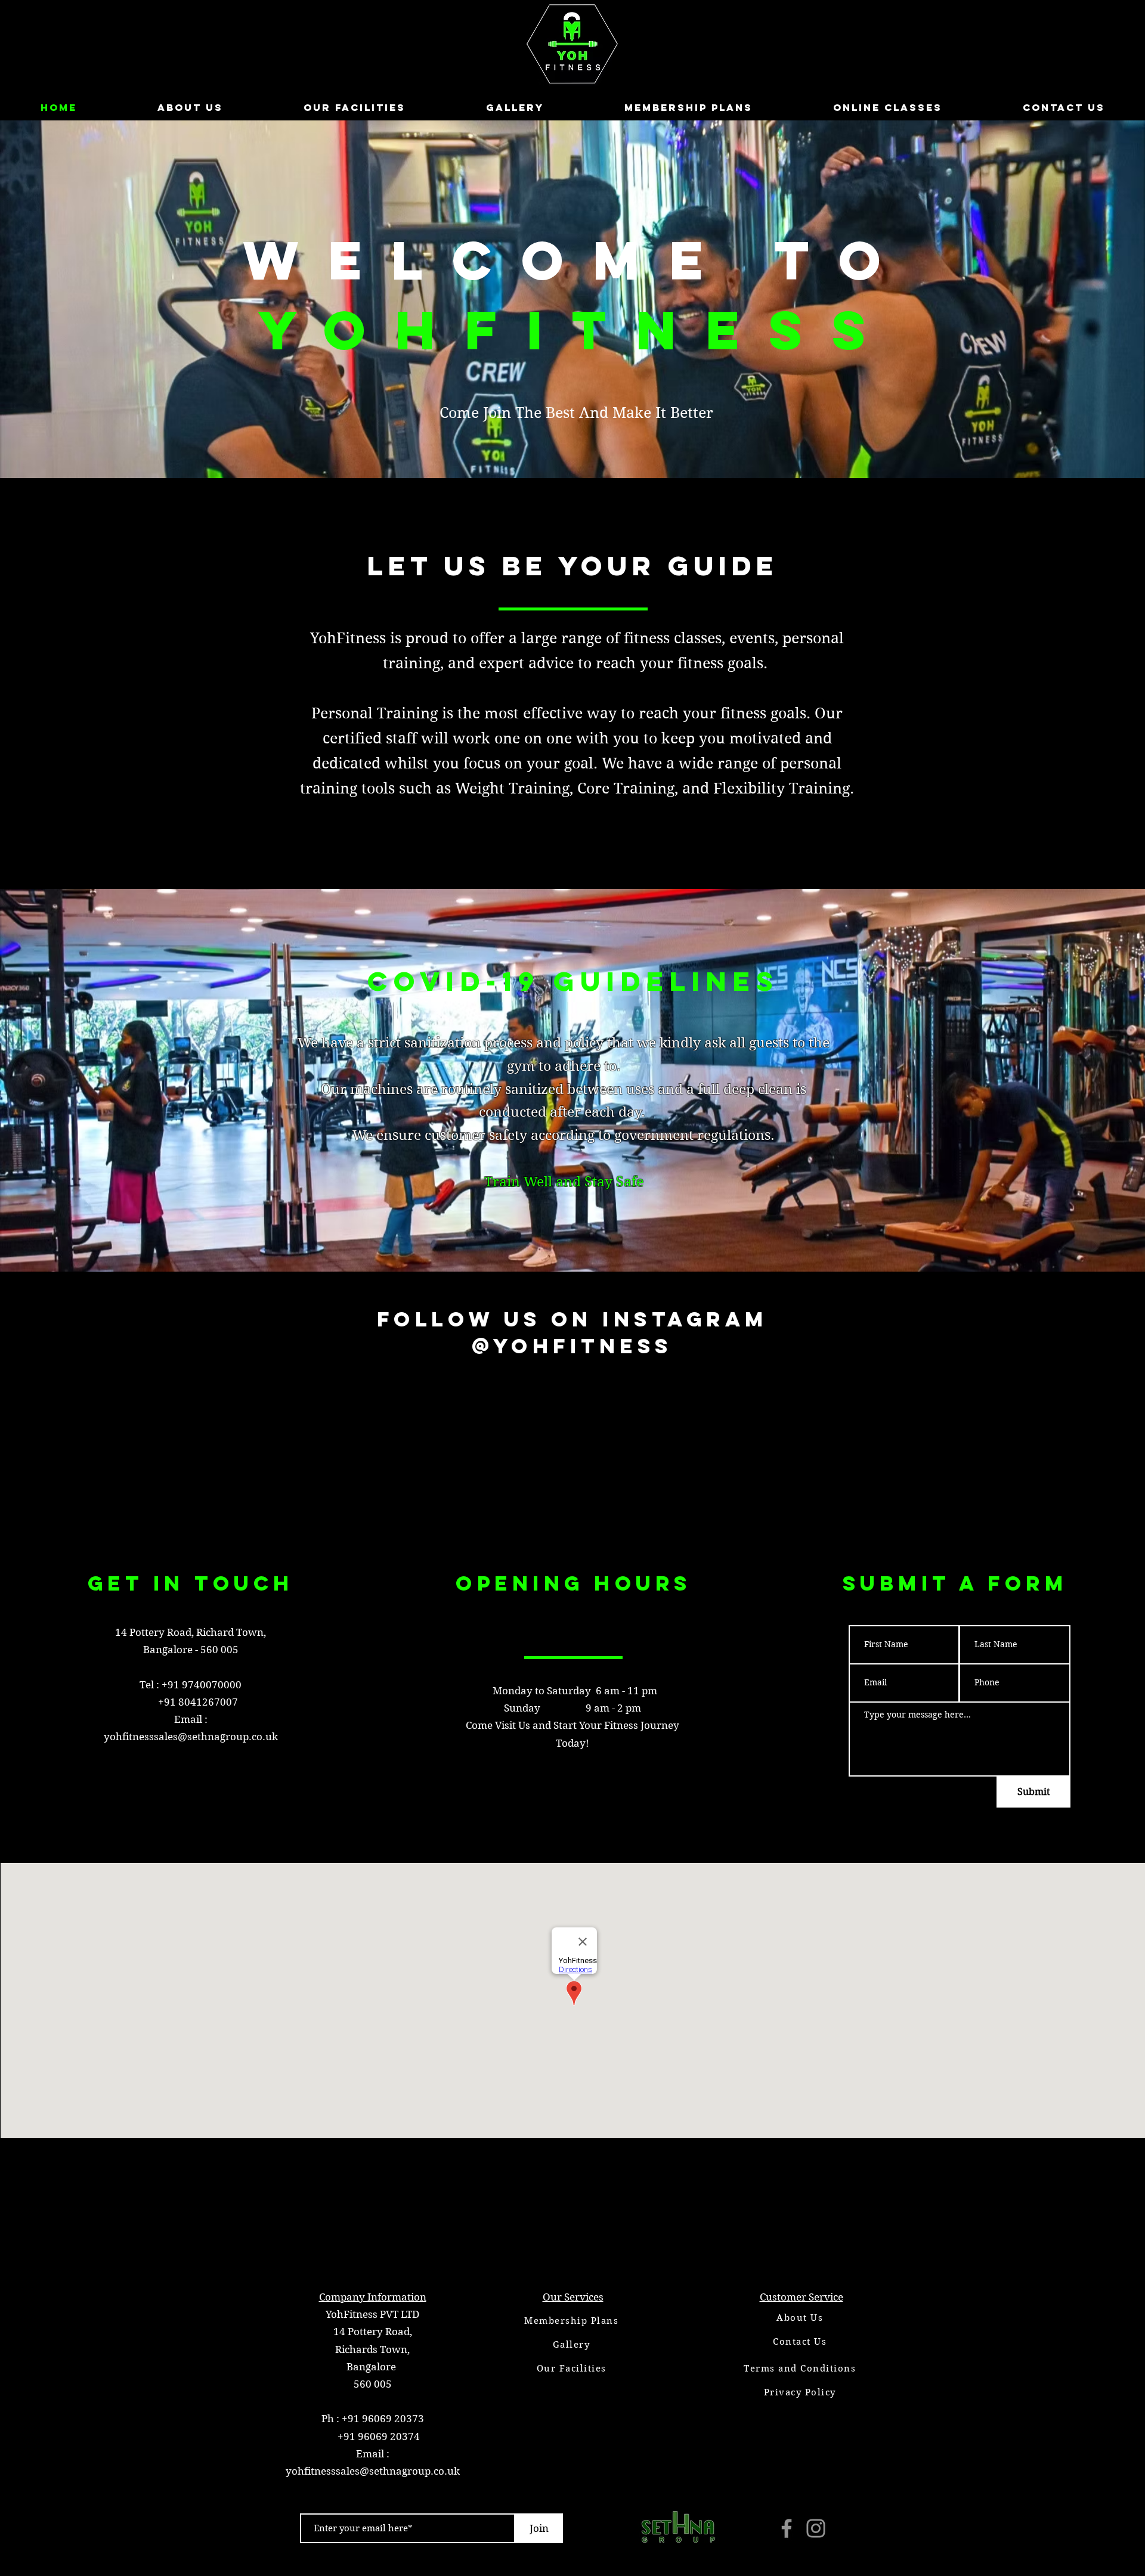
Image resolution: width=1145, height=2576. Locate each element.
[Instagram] (816, 2528)
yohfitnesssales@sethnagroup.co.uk (191, 1737)
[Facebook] (787, 2528)
